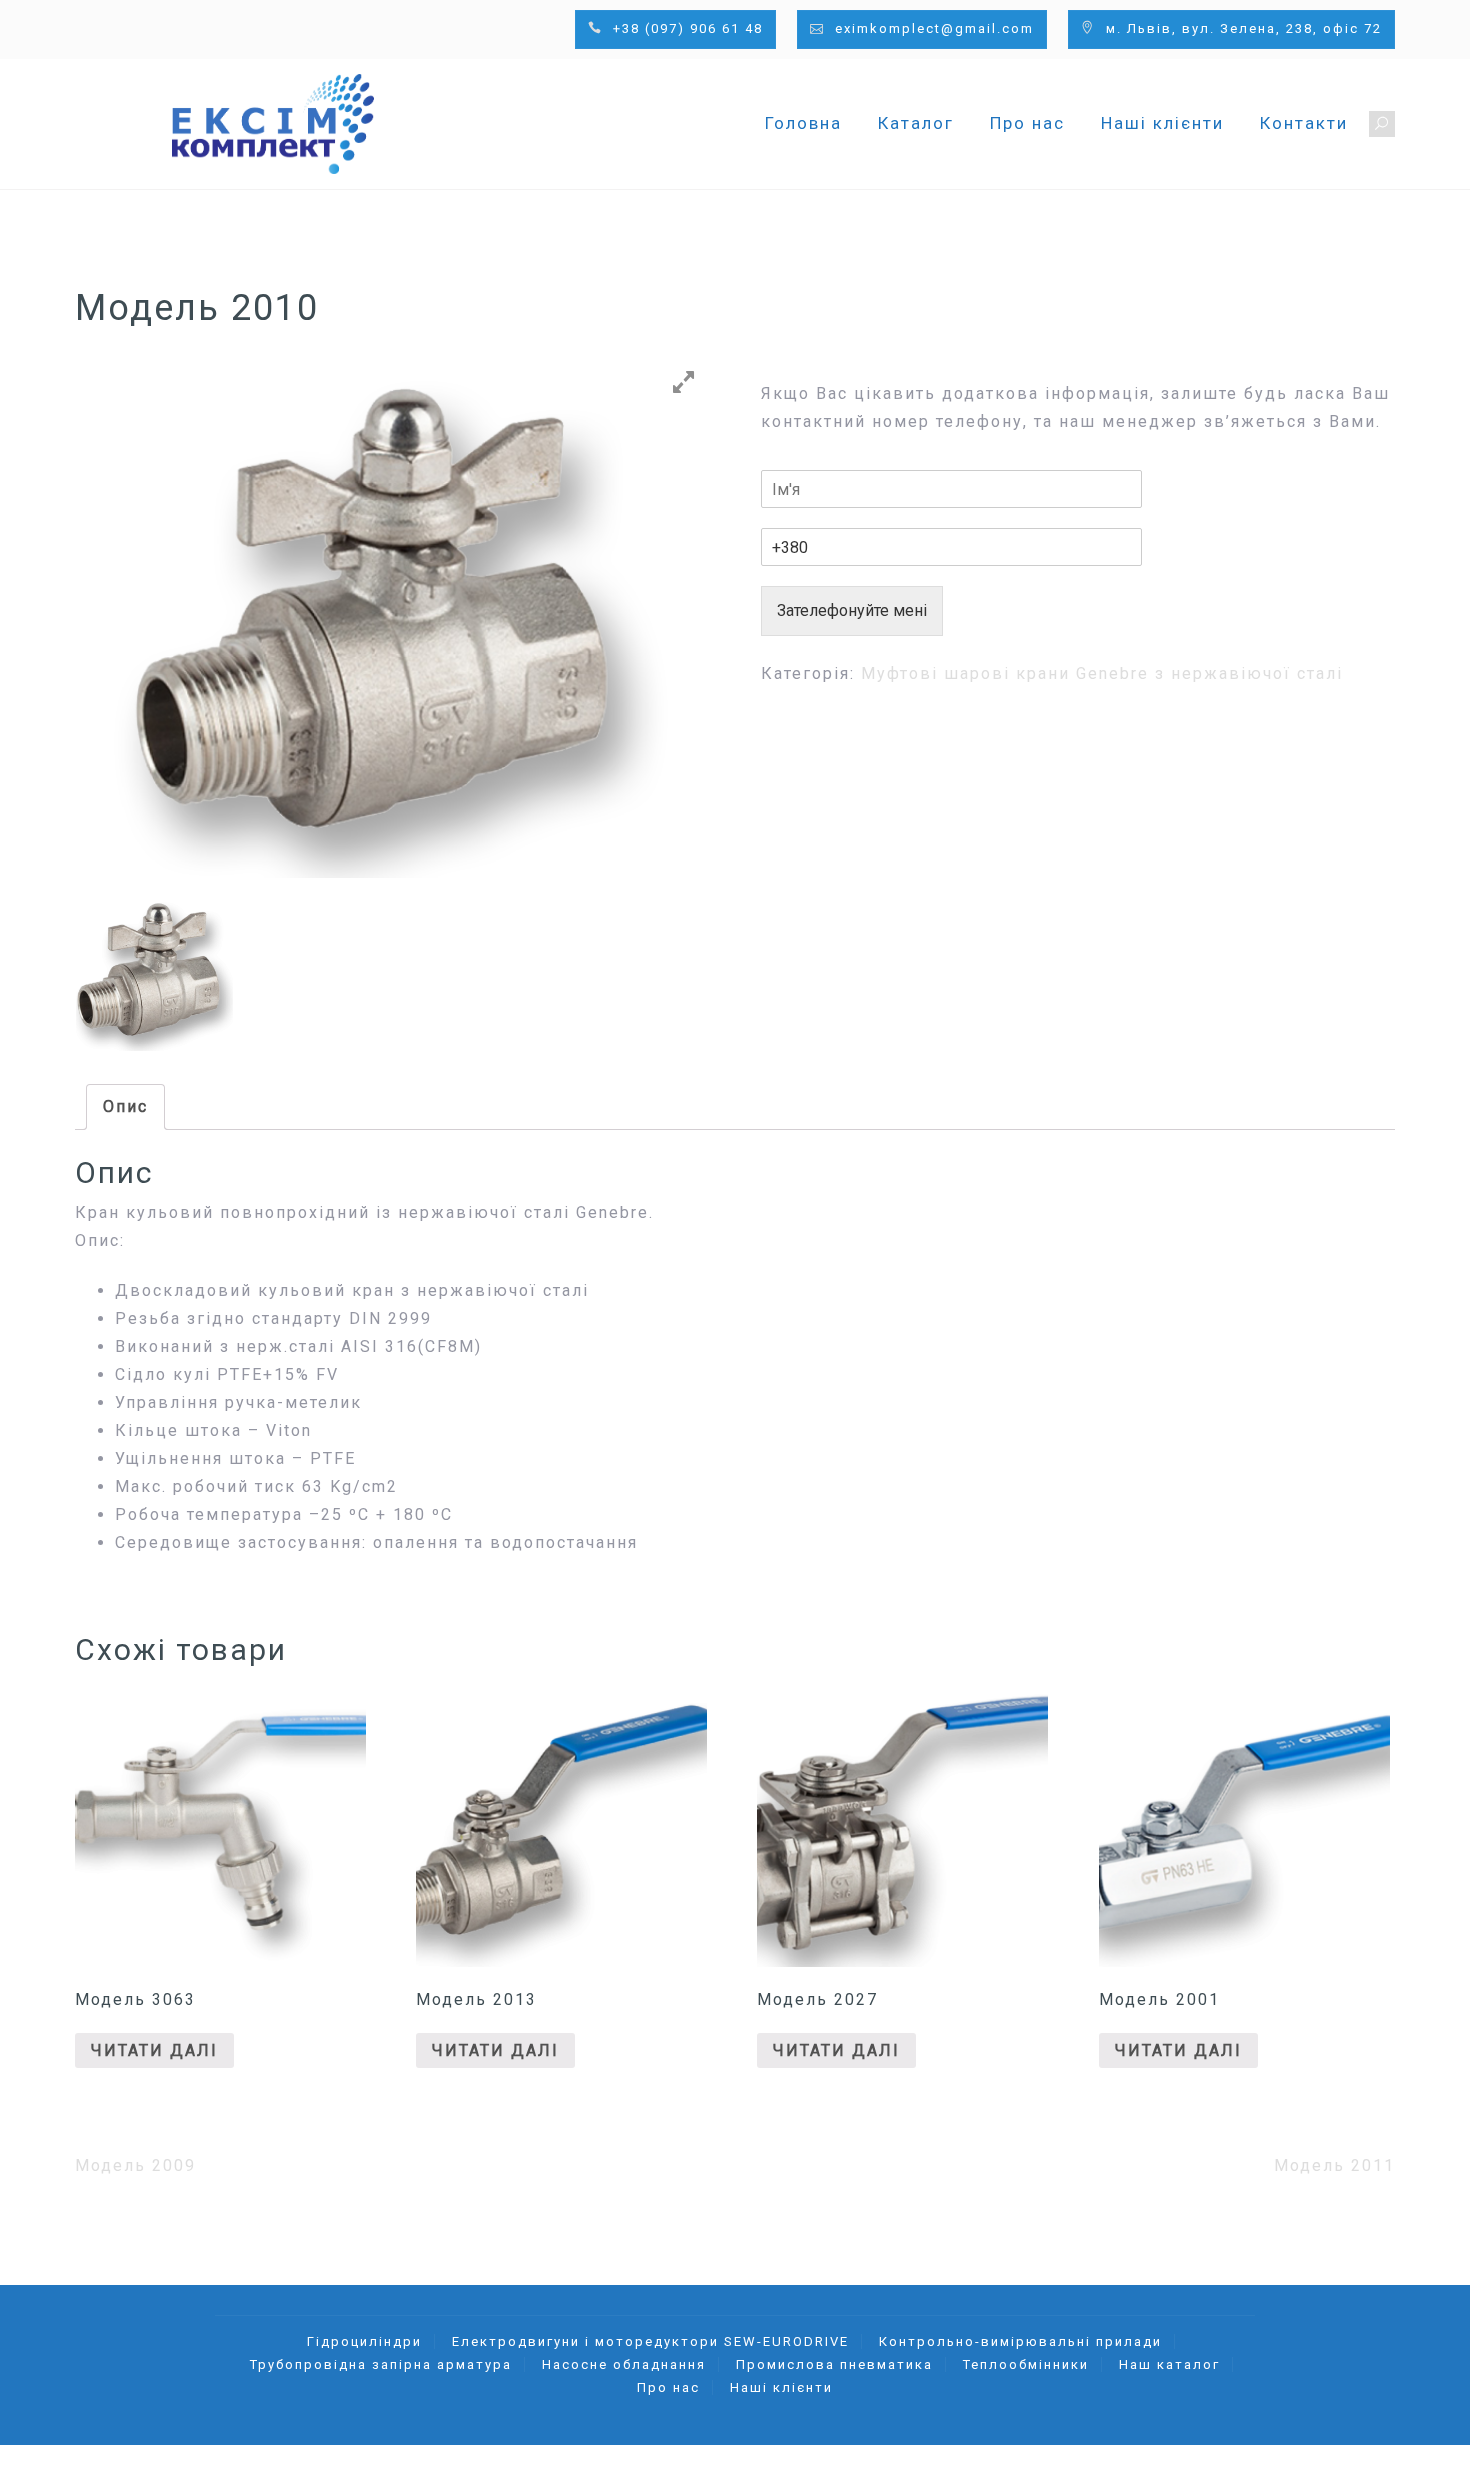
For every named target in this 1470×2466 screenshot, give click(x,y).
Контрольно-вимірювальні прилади (1020, 2341)
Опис (125, 1106)
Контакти (1304, 123)
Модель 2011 (1334, 2165)
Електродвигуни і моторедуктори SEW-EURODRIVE (650, 2341)
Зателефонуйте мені (852, 610)
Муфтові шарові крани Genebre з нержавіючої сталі (1102, 673)
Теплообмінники (1026, 2364)
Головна (803, 123)
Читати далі (154, 2050)
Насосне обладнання (624, 2364)
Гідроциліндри (364, 2341)
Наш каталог (1169, 2364)
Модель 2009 (135, 2165)
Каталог (916, 123)
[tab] (125, 1107)
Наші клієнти (1162, 123)
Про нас (1027, 123)
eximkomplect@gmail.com (934, 28)
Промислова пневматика (834, 2364)
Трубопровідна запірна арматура (381, 2364)
